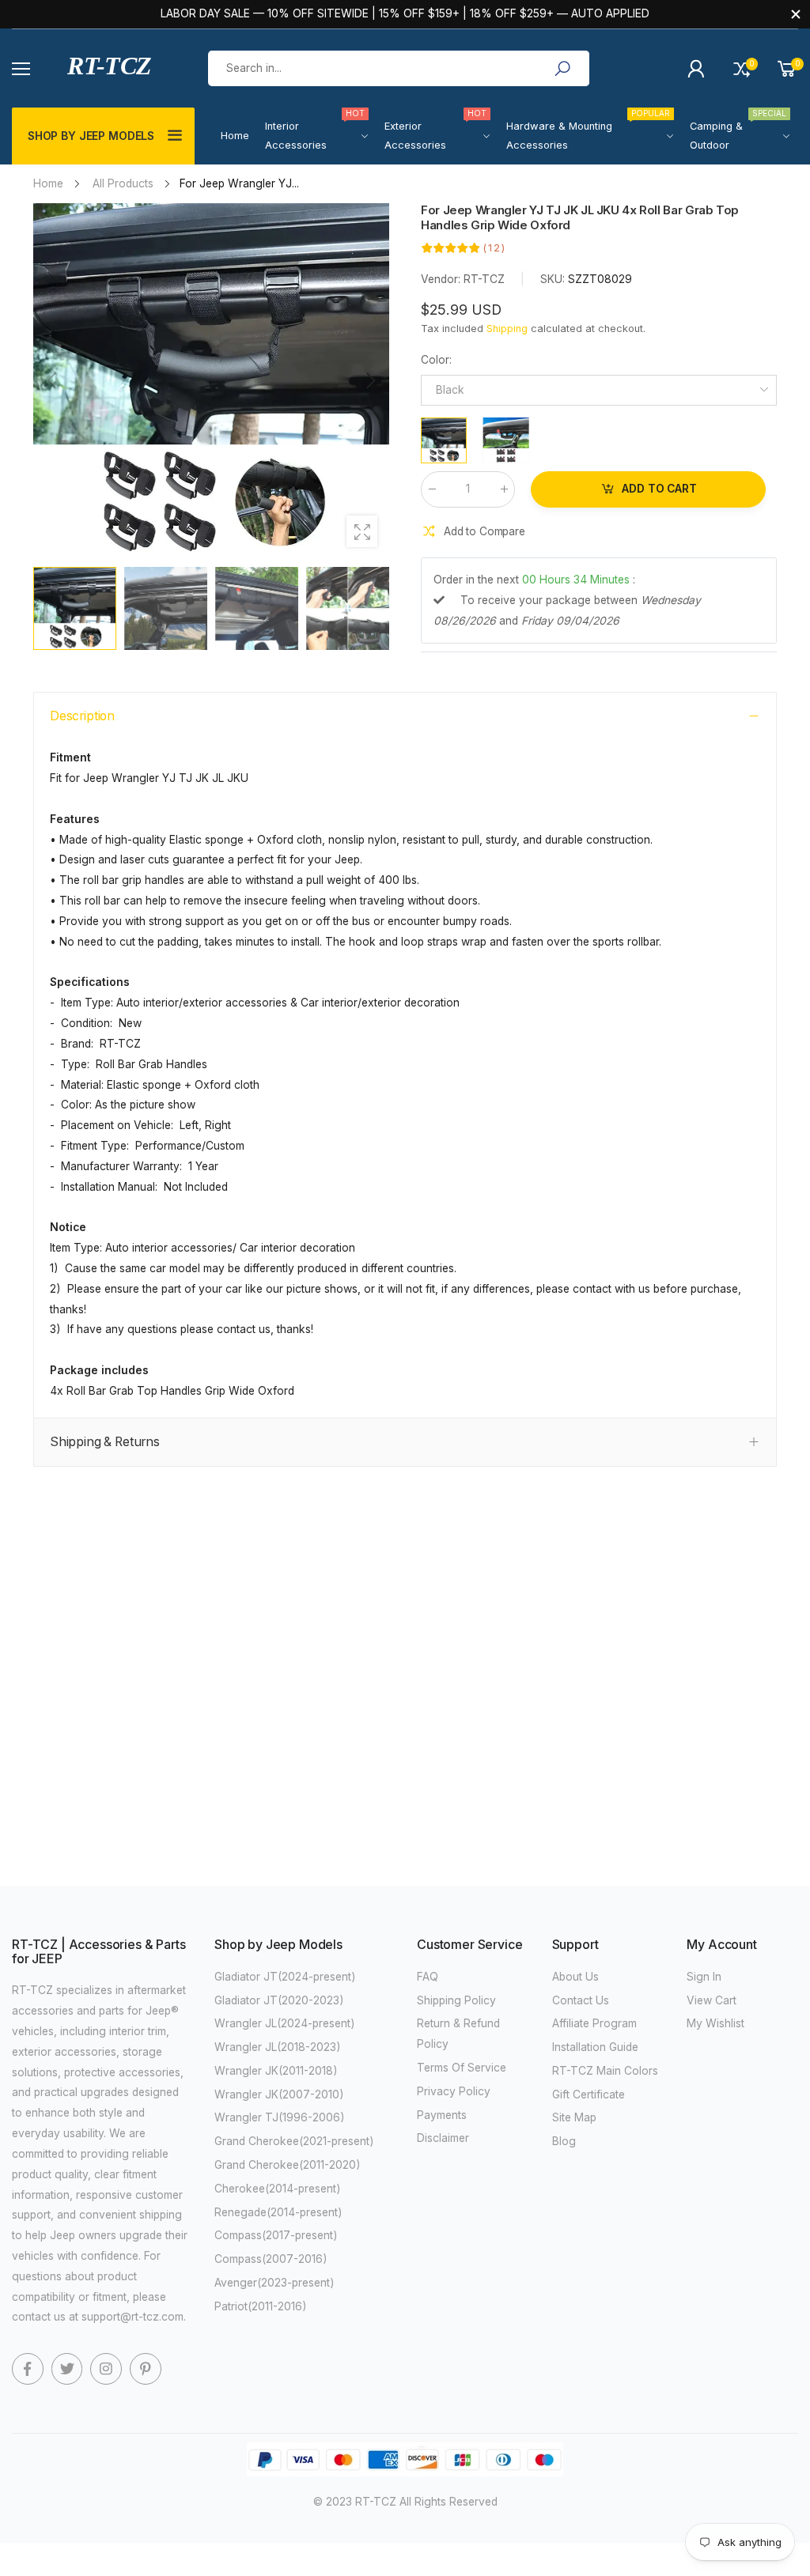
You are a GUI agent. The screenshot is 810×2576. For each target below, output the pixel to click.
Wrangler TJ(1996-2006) (280, 2117)
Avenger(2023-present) (274, 2283)
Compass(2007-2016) (271, 2259)
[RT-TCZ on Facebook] (28, 2369)
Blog (564, 2141)
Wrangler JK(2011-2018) (276, 2071)
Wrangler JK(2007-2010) (279, 2094)
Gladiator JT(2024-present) (285, 1977)
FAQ (428, 1977)
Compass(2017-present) (276, 2235)
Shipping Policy (456, 2000)
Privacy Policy (454, 2091)
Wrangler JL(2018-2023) (278, 2047)
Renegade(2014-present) (278, 2212)
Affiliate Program (594, 2023)
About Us (575, 1977)
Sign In (704, 1977)
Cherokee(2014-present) (278, 2189)
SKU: (553, 279)
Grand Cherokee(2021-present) (294, 2141)
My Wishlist (715, 2023)
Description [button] (82, 716)
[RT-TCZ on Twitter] (67, 2369)
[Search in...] (562, 69)
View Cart (712, 2000)
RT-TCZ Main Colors (605, 2071)
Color (436, 360)
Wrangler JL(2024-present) (285, 2023)
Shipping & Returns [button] (105, 1442)
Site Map (574, 2117)
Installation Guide (595, 2047)
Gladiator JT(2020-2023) (279, 2000)
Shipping (507, 329)
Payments (442, 2115)
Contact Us (581, 2000)
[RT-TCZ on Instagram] (106, 2369)
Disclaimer (443, 2138)
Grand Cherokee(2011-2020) (288, 2165)
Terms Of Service (462, 2068)
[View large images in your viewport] (362, 531)
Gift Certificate (589, 2094)
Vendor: (442, 279)
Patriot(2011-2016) (261, 2306)
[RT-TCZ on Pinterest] (146, 2369)
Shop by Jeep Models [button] (91, 136)
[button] (369, 381)
